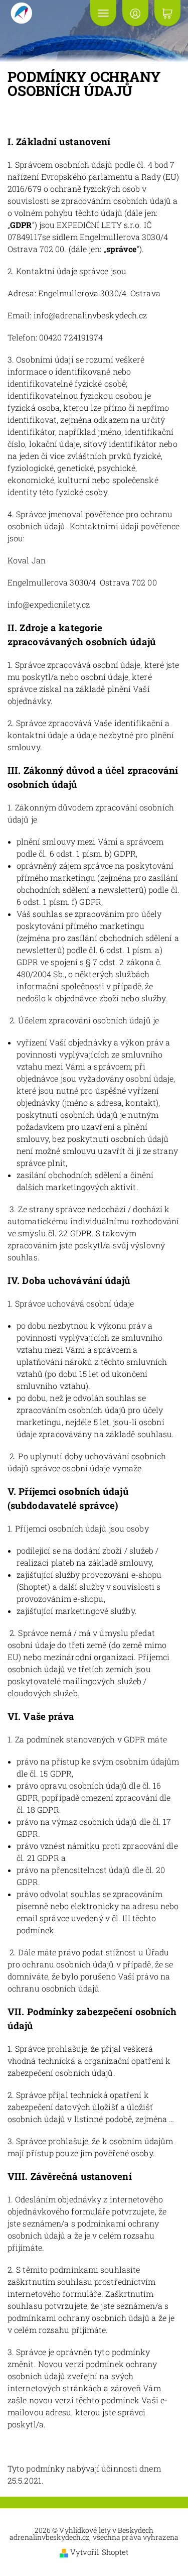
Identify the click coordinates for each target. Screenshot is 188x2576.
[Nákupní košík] (167, 13)
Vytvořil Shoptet (100, 2552)
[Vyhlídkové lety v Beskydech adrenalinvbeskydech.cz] (44, 13)
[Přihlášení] (135, 13)
